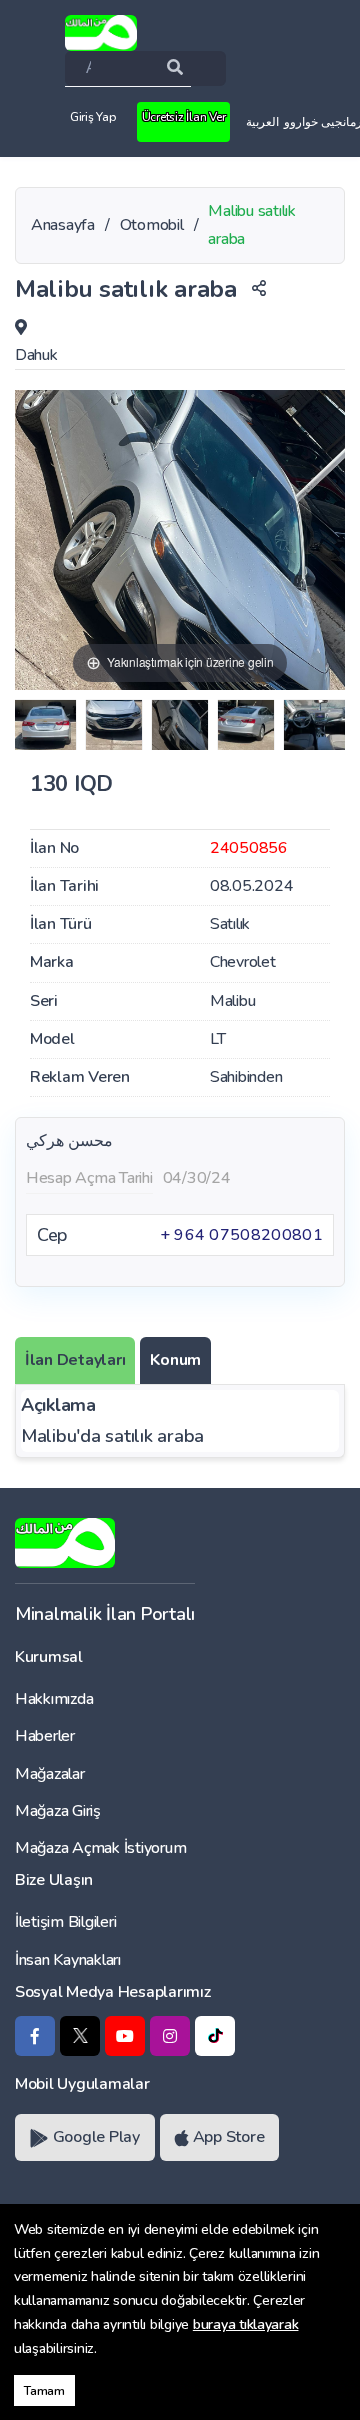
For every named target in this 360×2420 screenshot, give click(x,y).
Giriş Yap (93, 117)
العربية (262, 122)
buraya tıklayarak (246, 2324)
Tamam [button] (44, 2390)
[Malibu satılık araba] (45, 725)
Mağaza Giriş (58, 1811)
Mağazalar (50, 1774)
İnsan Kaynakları (68, 1960)
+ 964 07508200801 (241, 1235)
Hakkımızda (54, 1699)
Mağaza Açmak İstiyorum (100, 1848)
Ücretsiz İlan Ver (184, 117)
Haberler (45, 1736)
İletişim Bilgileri (65, 1922)
